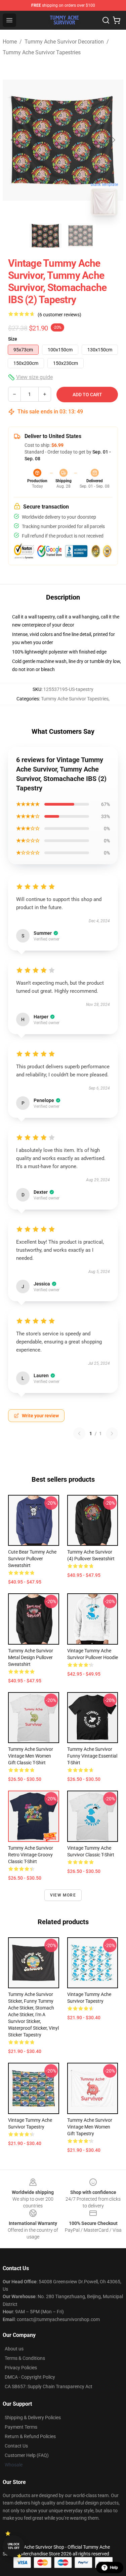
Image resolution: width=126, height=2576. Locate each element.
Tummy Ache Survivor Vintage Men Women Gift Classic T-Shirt (31, 1756)
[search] (106, 20)
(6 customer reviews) (59, 315)
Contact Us (16, 2446)
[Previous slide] (13, 140)
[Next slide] (113, 140)
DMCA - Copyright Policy (30, 2377)
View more (63, 1895)
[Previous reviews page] (79, 1434)
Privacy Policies (21, 2368)
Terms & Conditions (25, 2358)
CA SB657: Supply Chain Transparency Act (49, 2386)
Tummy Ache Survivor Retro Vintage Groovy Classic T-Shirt (31, 1855)
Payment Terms (21, 2427)
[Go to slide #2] (81, 236)
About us (14, 2349)
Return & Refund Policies (30, 2436)
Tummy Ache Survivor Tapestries (42, 52)
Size (13, 339)
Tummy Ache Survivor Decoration (64, 42)
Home (10, 42)
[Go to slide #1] (46, 236)
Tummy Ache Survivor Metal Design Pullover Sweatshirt (31, 1657)
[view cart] (117, 20)
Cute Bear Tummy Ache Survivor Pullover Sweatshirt (32, 1559)
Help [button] (114, 2568)
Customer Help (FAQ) (27, 2455)
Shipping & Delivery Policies (33, 2418)
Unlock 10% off (14, 2546)
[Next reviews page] (112, 1434)
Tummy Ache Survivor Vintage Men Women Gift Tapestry (90, 2127)
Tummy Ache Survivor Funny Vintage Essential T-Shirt (92, 1756)
